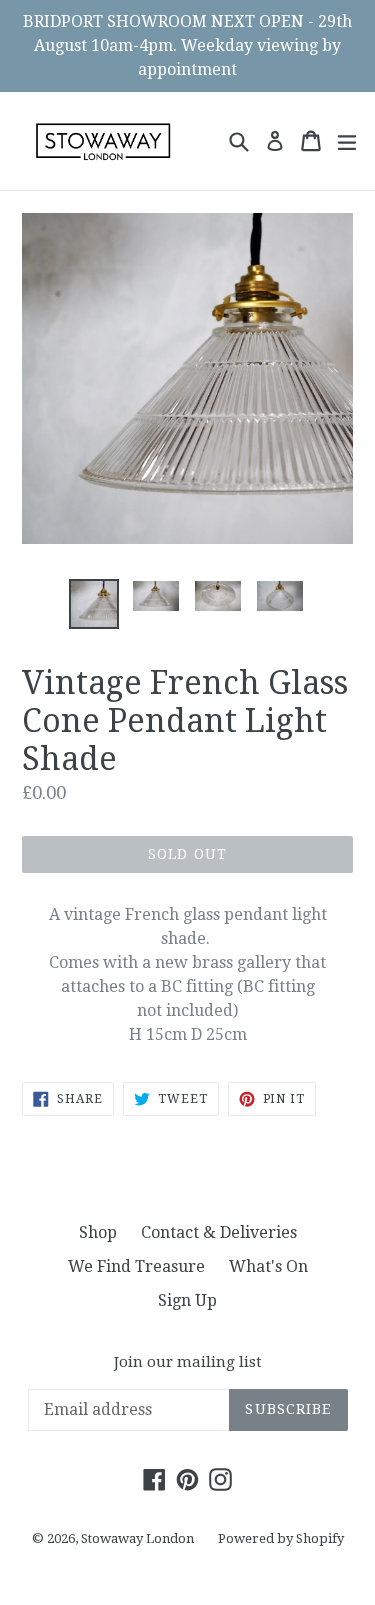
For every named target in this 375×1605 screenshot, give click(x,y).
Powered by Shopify (281, 1538)
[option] (94, 604)
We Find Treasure (136, 1266)
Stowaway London (137, 1538)
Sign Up (187, 1300)
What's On (268, 1266)
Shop (98, 1232)
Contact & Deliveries (219, 1232)
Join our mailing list (188, 1362)
